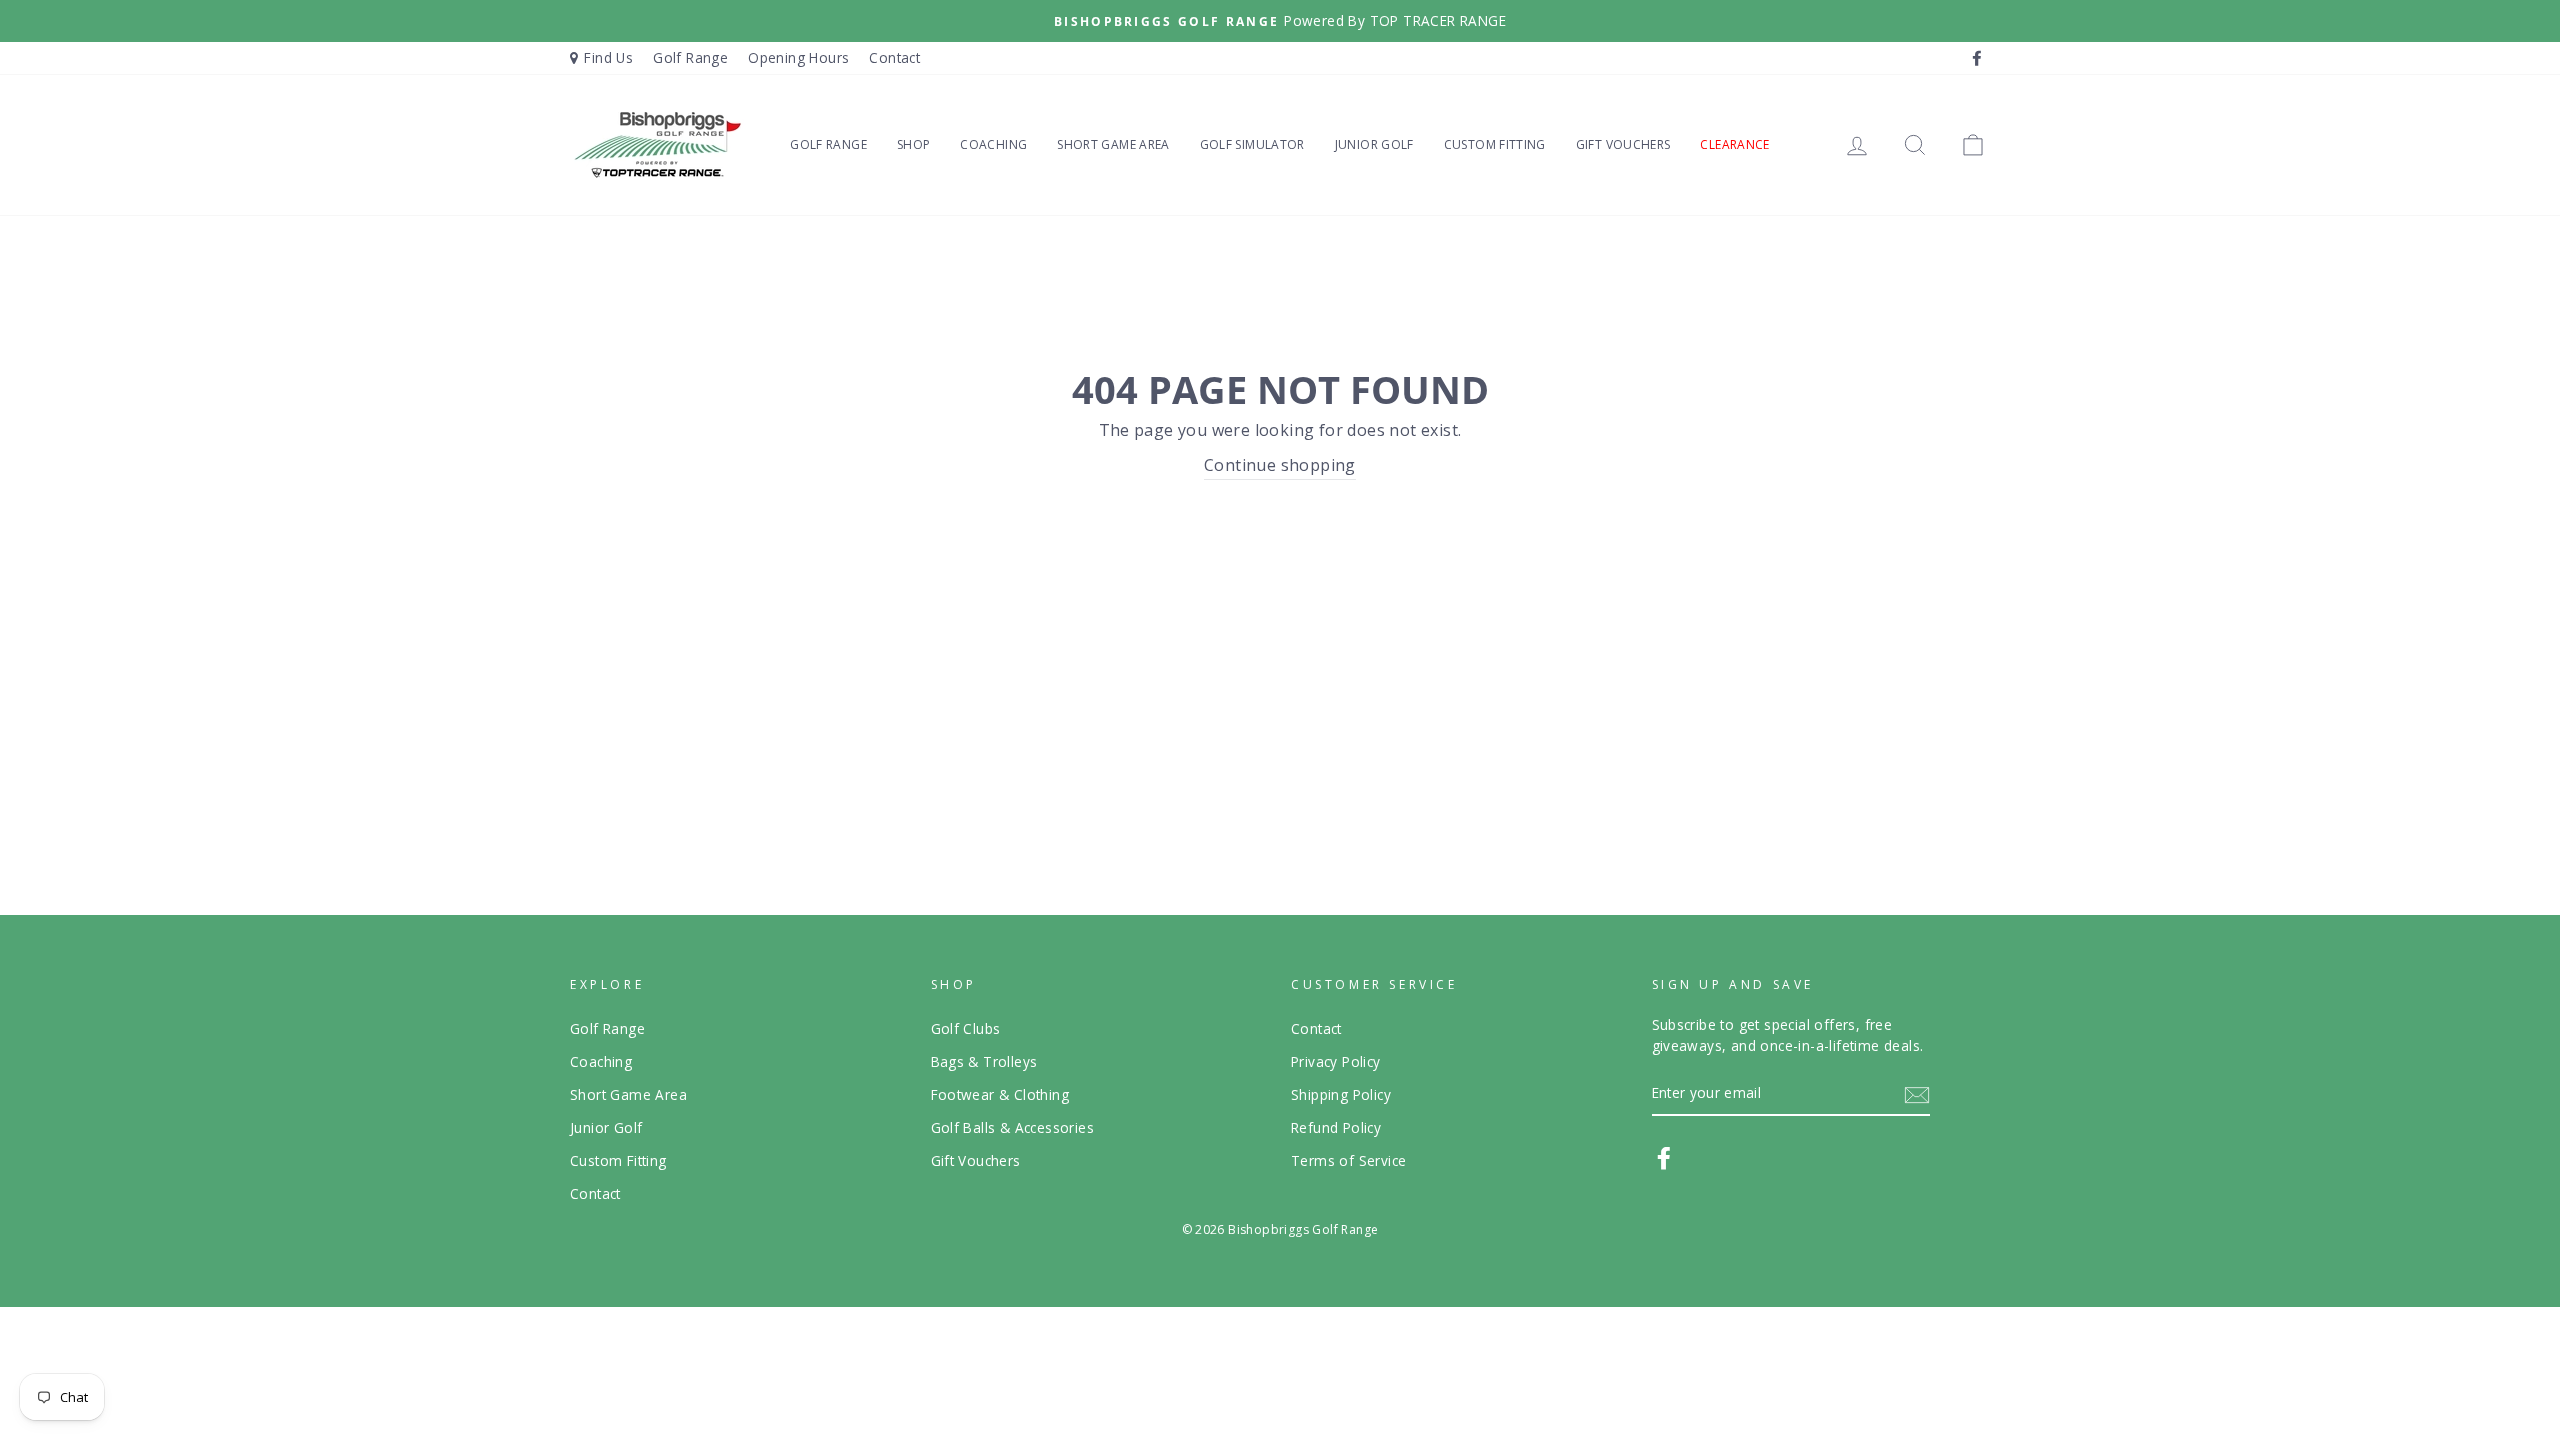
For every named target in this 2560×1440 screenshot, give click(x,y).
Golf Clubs (966, 1028)
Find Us (608, 57)
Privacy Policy (1336, 1061)
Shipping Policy (1341, 1094)
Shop (913, 144)
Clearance (1734, 144)
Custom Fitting (1495, 144)
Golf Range (690, 57)
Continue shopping (1280, 465)
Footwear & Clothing (1000, 1094)
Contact (894, 57)
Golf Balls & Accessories (1013, 1127)
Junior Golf (1374, 144)
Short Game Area (1113, 144)
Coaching (993, 144)
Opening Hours (798, 57)
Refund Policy (1336, 1127)
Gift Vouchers (1623, 144)
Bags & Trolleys (984, 1061)
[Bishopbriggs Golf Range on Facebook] (1664, 1158)
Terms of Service (1348, 1160)
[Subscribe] (1917, 1094)
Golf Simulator (1252, 144)
